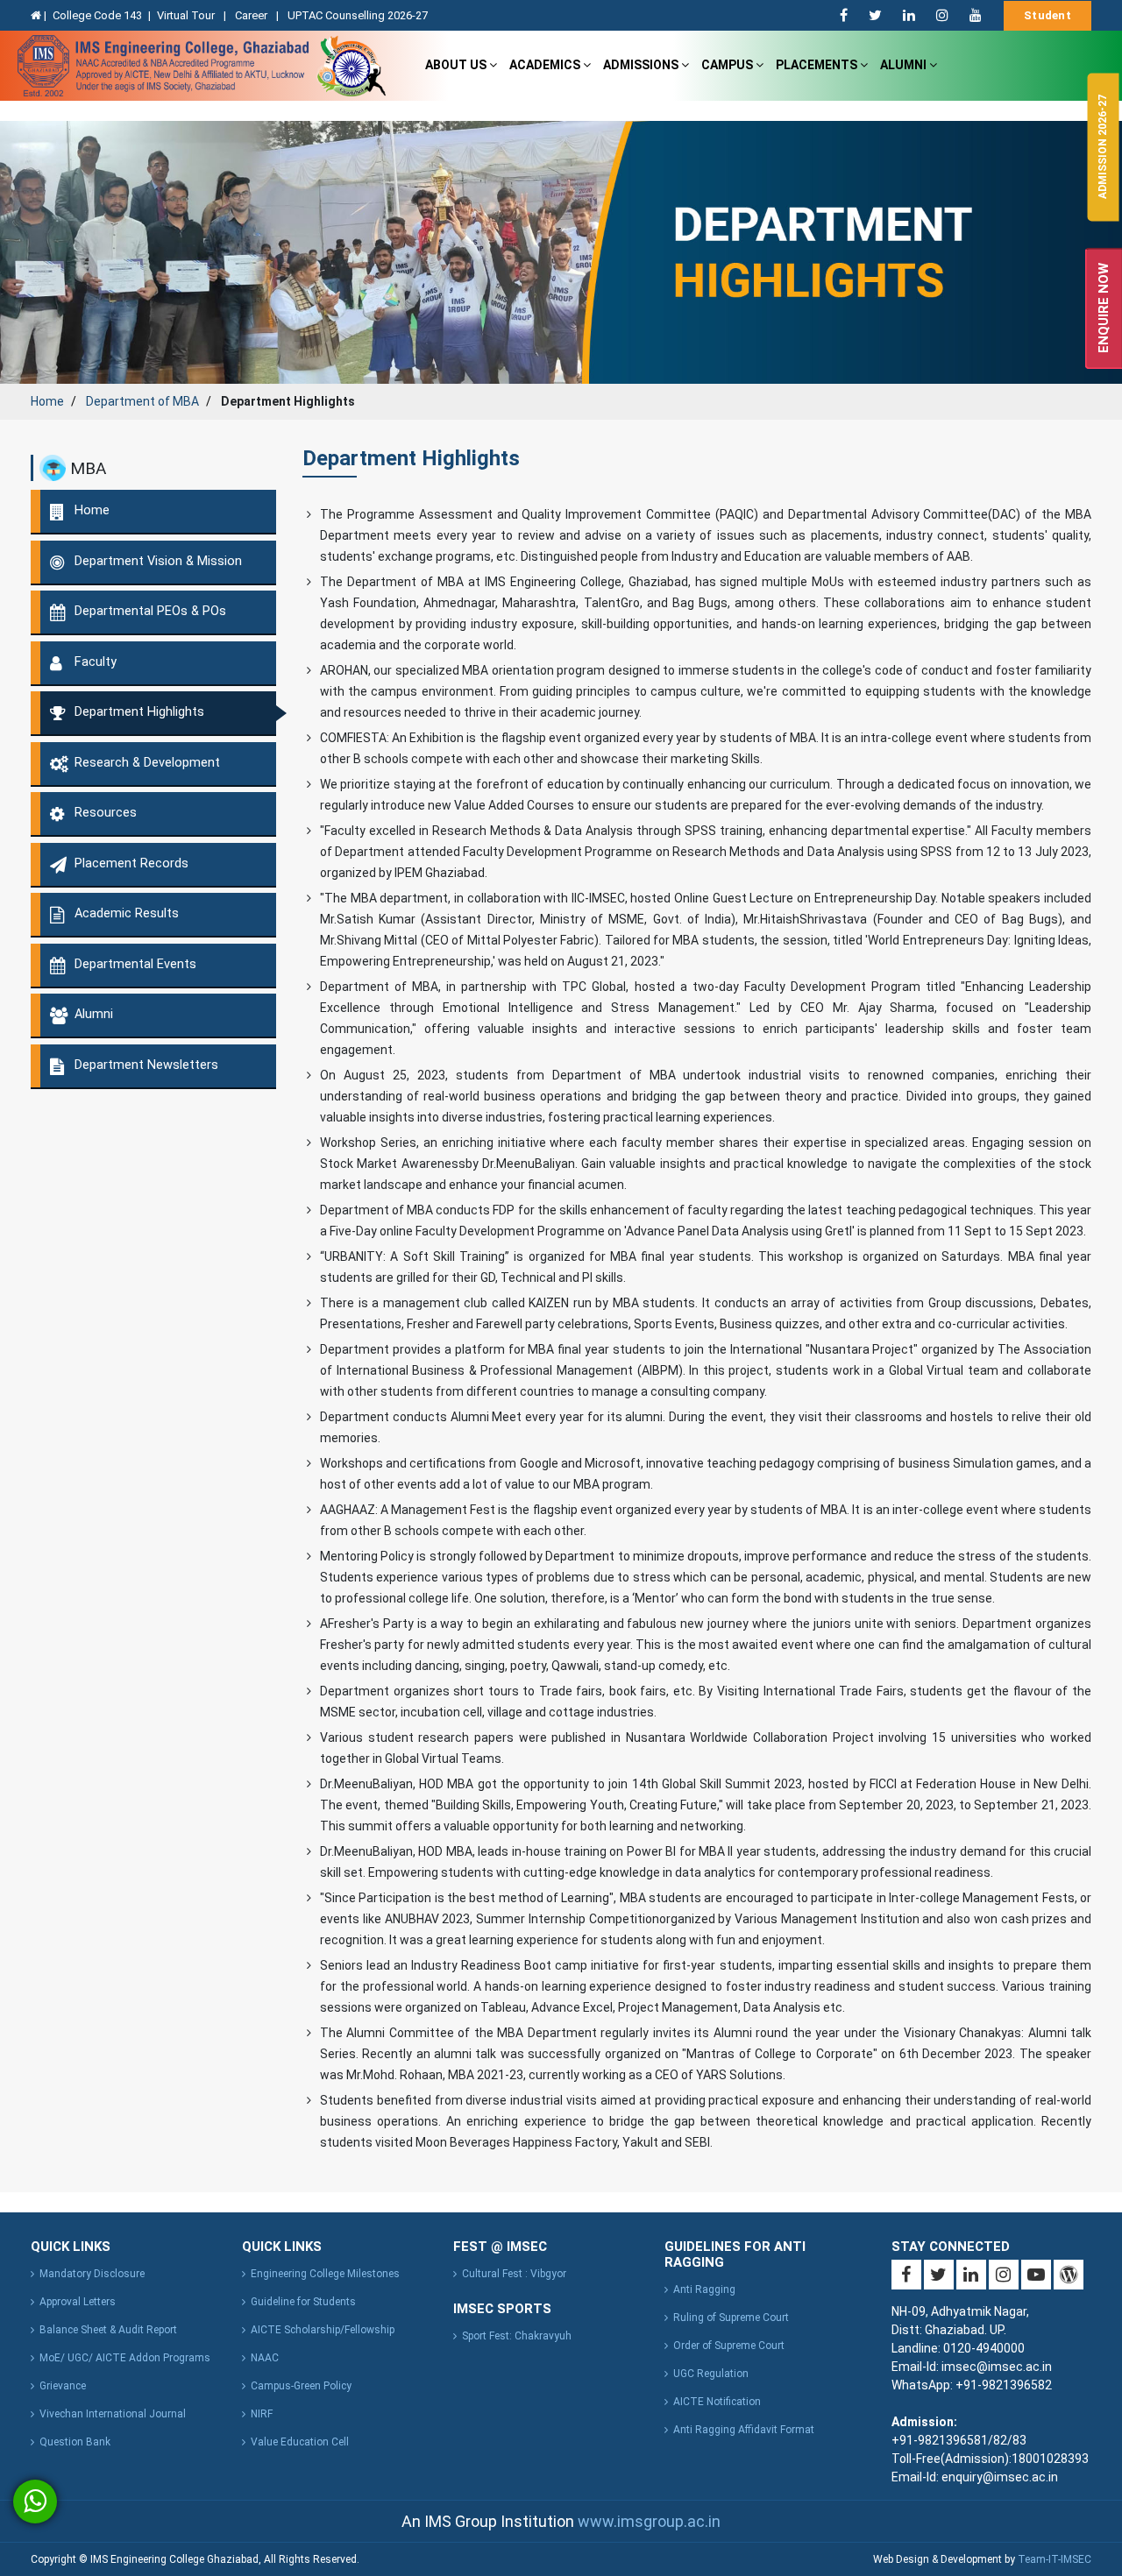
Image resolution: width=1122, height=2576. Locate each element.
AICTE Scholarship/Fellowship (323, 2330)
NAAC (265, 2358)
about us (457, 65)
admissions (642, 65)
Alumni (905, 65)
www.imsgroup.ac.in (649, 2521)
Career (252, 15)
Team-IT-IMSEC (1055, 2559)
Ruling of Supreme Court (731, 2318)
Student (1047, 15)
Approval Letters (78, 2302)
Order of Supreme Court (729, 2346)
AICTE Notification (717, 2402)
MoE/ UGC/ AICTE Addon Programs (125, 2358)
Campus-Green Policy (301, 2386)
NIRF (262, 2414)
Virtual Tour (187, 15)
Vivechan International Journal (113, 2414)
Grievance (63, 2386)
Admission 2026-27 (1103, 147)
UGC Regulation (711, 2374)
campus (728, 65)
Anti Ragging (704, 2289)
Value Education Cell (300, 2442)
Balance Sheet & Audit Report (108, 2330)
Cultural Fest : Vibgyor (514, 2274)
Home (47, 401)
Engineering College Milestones (325, 2274)
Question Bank (75, 2442)
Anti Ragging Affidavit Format (744, 2430)
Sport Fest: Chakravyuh (517, 2336)
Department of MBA (142, 401)
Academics (546, 65)
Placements (818, 65)
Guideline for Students (303, 2302)
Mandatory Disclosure (92, 2274)
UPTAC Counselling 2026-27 (358, 15)
